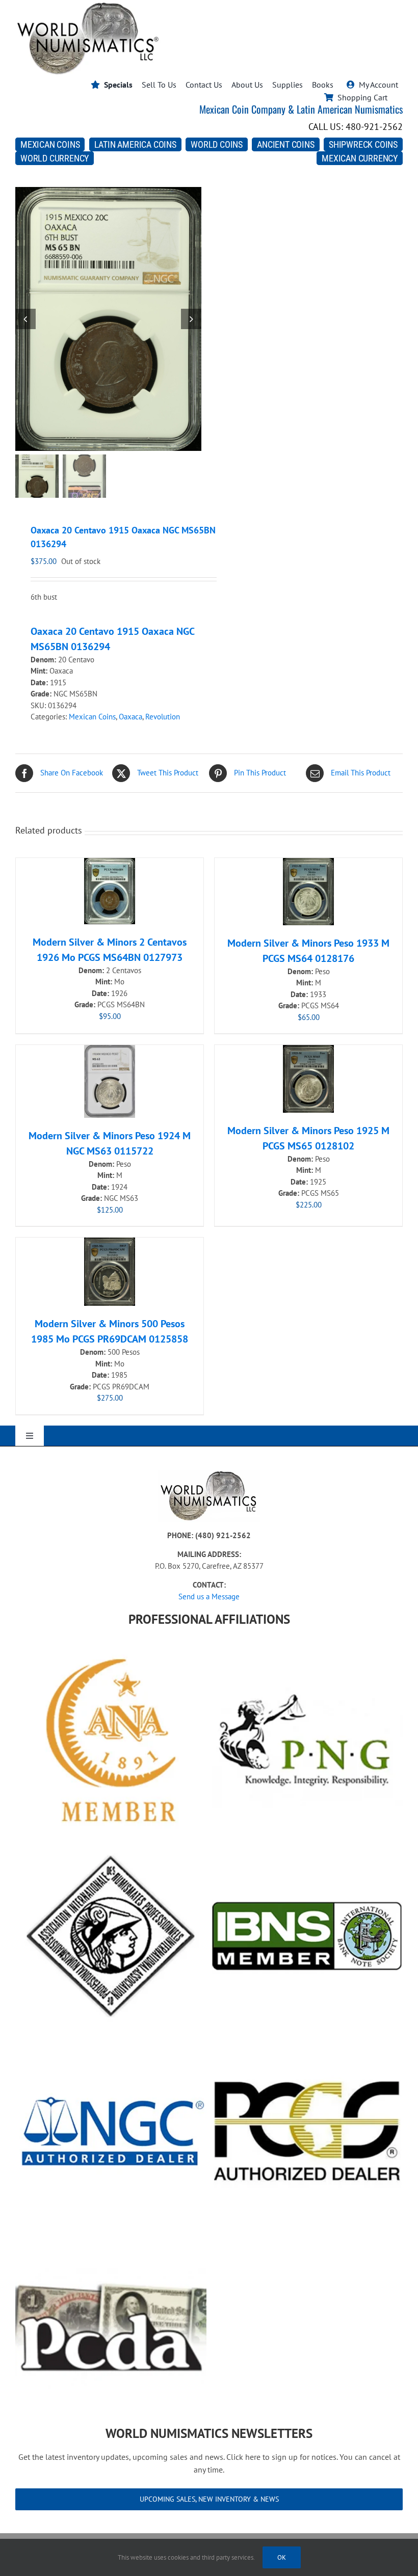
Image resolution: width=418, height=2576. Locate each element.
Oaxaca (130, 717)
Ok (282, 2557)
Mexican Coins (92, 717)
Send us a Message (209, 1596)
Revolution (163, 717)
